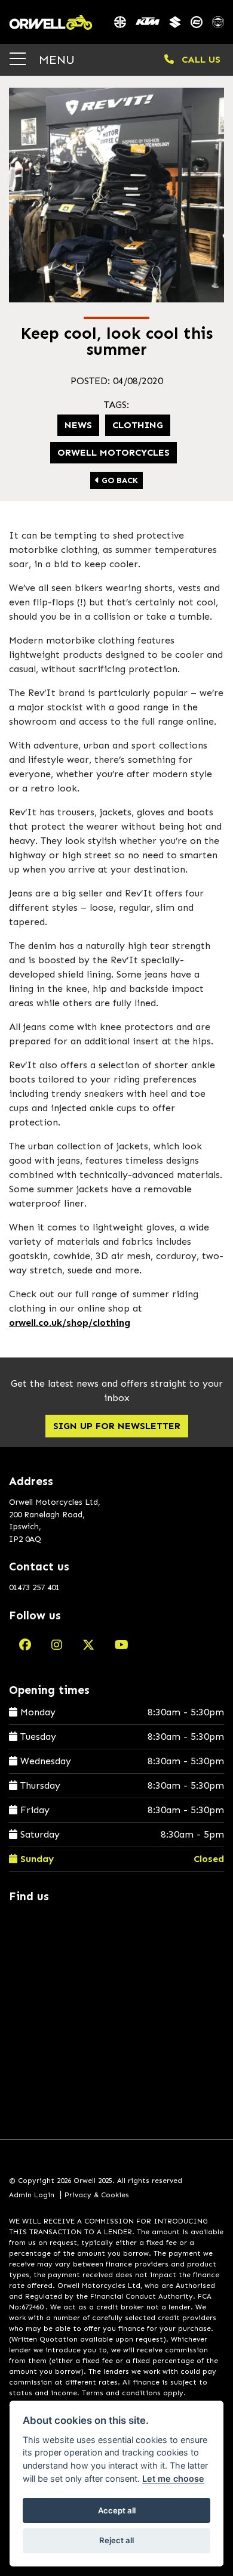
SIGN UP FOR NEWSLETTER (117, 1426)
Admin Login (32, 2195)
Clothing (138, 425)
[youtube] (122, 1645)
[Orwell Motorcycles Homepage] (51, 22)
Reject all (116, 2540)
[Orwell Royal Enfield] (218, 22)
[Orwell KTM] (148, 22)
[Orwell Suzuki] (175, 22)
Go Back (119, 480)
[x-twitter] (88, 1645)
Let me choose (173, 2478)
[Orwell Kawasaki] (120, 22)
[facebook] (25, 1645)
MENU (55, 59)
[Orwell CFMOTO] (197, 22)
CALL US (200, 59)
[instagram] (57, 1645)
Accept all (117, 2510)
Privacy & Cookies (97, 2195)
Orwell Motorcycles (114, 452)
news (78, 425)
